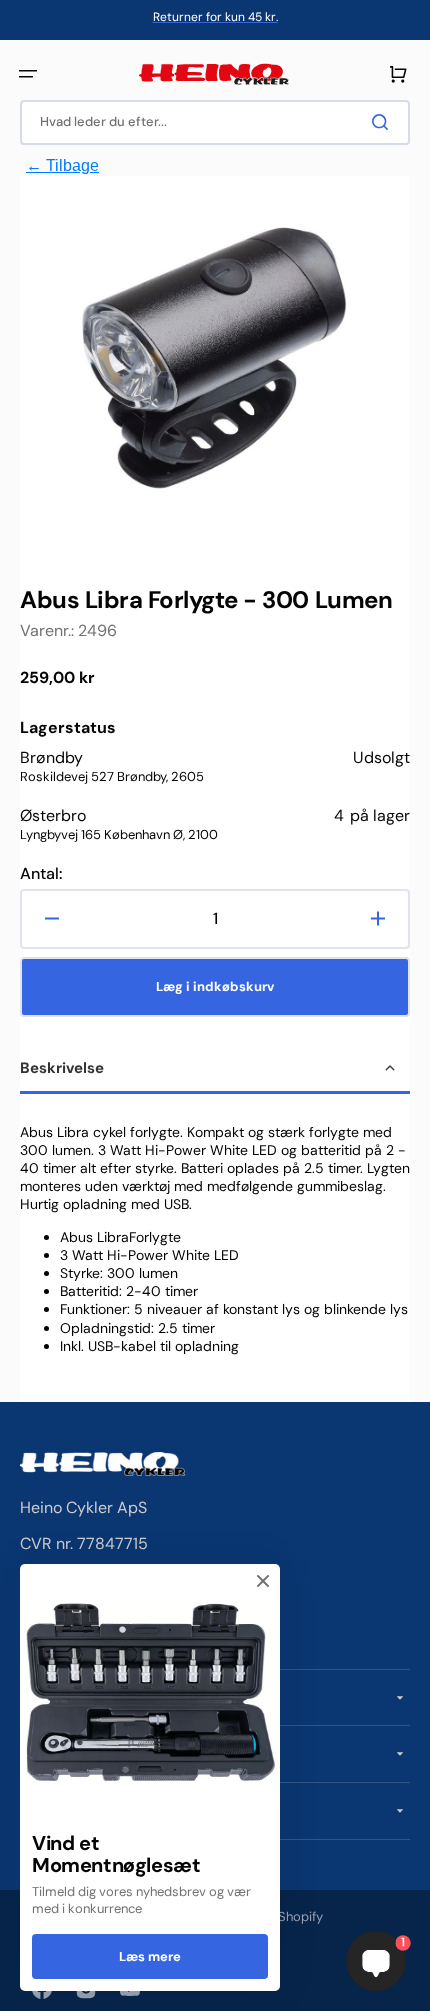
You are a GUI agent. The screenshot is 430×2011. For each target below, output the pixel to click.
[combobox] (215, 122)
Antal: (41, 874)
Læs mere (150, 1956)
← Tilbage (62, 165)
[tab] (215, 1070)
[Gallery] (215, 361)
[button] (28, 74)
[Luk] (263, 1581)
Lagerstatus (68, 728)
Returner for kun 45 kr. (215, 17)
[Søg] (384, 122)
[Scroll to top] (26, 1985)
